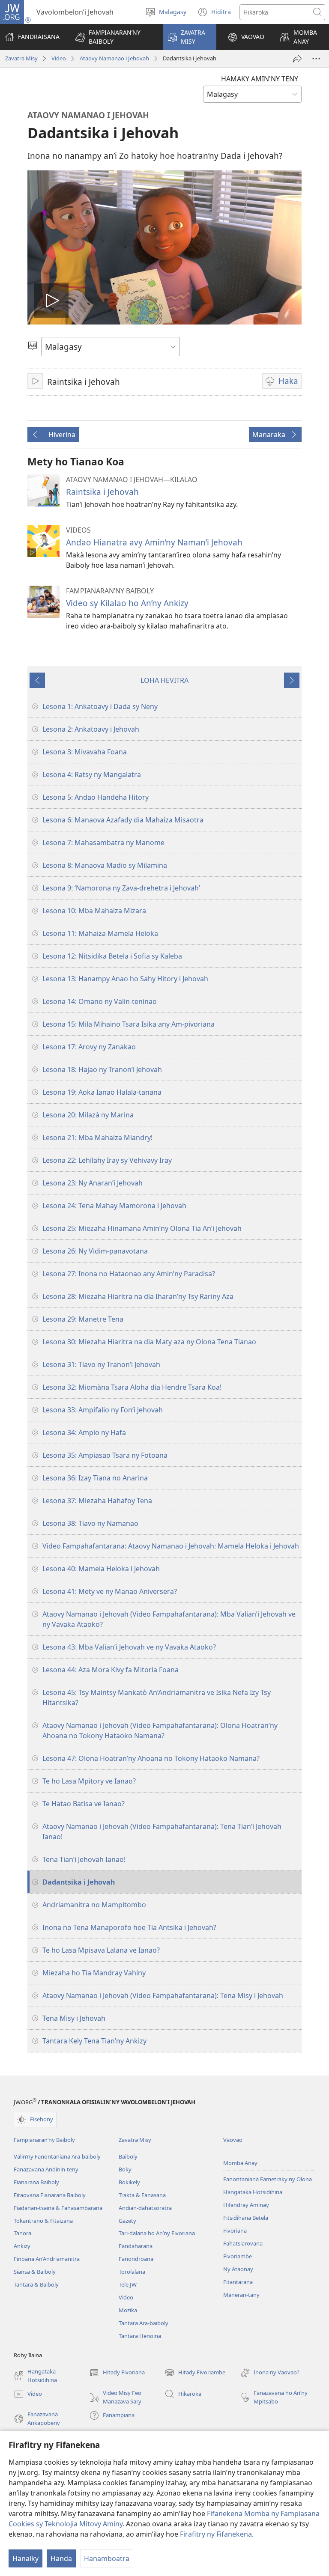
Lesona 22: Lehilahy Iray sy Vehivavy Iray (107, 1160)
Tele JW (128, 2284)
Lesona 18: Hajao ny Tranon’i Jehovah (102, 1069)
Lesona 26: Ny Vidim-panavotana (95, 1251)
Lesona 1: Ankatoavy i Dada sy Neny (100, 706)
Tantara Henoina (140, 2336)
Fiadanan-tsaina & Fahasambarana (58, 2208)
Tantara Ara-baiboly (144, 2323)
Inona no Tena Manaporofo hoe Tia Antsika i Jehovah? (129, 1927)
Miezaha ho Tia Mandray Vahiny (94, 1973)
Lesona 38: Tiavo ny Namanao (90, 1523)
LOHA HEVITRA (164, 680)
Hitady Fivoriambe (195, 2373)
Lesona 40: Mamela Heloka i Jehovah (101, 1569)
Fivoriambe (238, 2256)
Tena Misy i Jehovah (74, 2018)
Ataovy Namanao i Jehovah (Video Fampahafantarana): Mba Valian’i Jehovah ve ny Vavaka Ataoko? (169, 1619)
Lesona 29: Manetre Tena (83, 1319)
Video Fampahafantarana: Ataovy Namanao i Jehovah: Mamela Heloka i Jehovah (171, 1546)
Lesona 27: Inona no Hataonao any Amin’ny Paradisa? (129, 1274)
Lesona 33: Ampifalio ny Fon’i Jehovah (103, 1410)
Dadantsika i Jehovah (79, 1882)
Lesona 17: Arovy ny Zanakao (89, 1047)
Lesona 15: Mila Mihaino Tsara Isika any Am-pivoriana (129, 1024)
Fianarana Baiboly (36, 2182)
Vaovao (233, 2140)
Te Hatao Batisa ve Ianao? (84, 1804)
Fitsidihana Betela (246, 2218)
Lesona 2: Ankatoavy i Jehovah (91, 729)
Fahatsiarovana (243, 2243)
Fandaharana (136, 2246)
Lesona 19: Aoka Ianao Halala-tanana (102, 1092)
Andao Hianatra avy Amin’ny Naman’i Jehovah (154, 542)
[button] (113, 37)
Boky (125, 2169)
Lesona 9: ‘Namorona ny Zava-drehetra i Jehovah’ (121, 888)
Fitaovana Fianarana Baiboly (50, 2195)
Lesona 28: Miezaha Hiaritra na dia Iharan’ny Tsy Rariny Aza (138, 1296)
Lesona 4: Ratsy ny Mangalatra (92, 774)
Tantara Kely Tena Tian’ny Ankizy (94, 2041)
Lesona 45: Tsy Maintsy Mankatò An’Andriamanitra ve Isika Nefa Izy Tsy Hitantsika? (157, 1697)
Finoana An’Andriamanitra (47, 2259)
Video (59, 58)
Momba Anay (240, 2163)
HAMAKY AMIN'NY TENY (260, 79)
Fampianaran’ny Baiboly (44, 2140)
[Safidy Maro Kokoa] (316, 59)
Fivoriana (235, 2231)
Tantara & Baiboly (36, 2284)
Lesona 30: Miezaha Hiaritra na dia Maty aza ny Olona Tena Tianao (149, 1342)
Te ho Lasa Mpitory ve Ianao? (89, 1781)
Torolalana (132, 2272)
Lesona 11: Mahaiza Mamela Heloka (100, 933)
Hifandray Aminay (246, 2205)
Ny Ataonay (238, 2269)
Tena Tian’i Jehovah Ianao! (84, 1859)
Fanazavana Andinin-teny (46, 2169)
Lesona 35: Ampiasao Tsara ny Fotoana (105, 1455)
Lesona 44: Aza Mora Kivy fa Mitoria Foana (111, 1670)
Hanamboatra (107, 2558)
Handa (61, 2558)
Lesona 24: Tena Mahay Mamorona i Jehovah (114, 1206)
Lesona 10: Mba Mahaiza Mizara (94, 911)
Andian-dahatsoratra (145, 2208)
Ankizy (22, 2246)
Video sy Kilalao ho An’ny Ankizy (127, 603)
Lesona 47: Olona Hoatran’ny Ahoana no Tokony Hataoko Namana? (151, 1758)
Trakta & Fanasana (142, 2195)
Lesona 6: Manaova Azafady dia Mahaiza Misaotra (123, 820)
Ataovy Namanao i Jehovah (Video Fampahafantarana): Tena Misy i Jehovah (163, 1995)
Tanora (22, 2233)
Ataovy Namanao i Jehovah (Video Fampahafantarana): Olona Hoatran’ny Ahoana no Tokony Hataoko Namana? (160, 1730)
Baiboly (128, 2156)
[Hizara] (297, 59)
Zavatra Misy (21, 58)
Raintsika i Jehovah (102, 492)
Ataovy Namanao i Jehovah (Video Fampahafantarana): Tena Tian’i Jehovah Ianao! (162, 1831)
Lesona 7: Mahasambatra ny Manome (103, 843)
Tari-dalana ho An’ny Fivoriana (157, 2233)
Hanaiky (25, 2558)
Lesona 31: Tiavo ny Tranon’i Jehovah (101, 1364)
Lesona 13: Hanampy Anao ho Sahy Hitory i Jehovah (125, 979)
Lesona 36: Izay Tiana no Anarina (95, 1478)
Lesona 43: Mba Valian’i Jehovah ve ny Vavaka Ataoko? (129, 1647)
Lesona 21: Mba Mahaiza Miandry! (97, 1138)
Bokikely (129, 2182)
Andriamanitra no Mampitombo (94, 1905)
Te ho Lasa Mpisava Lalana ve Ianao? (101, 1950)
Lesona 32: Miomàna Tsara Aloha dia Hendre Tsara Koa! (132, 1387)
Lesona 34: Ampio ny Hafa (84, 1432)
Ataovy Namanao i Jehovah (114, 58)
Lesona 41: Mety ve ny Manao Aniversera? (110, 1591)
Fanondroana (136, 2259)
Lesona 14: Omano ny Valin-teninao (100, 1001)
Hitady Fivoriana (117, 2373)
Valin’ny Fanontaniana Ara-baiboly (57, 2156)
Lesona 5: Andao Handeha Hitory (96, 797)
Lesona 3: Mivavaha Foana (85, 752)
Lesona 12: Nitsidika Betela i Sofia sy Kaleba (112, 956)
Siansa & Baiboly (35, 2272)
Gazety (127, 2221)
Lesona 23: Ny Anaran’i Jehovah (93, 1183)
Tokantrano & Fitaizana (43, 2221)
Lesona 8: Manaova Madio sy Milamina (105, 865)
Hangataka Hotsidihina (253, 2192)
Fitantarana (238, 2282)
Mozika (128, 2310)
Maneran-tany (241, 2295)
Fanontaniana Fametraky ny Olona (268, 2179)
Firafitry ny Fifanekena (216, 2534)
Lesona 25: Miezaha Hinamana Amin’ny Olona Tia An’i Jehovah (142, 1228)
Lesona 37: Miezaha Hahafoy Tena (97, 1501)
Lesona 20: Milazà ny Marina (88, 1115)
